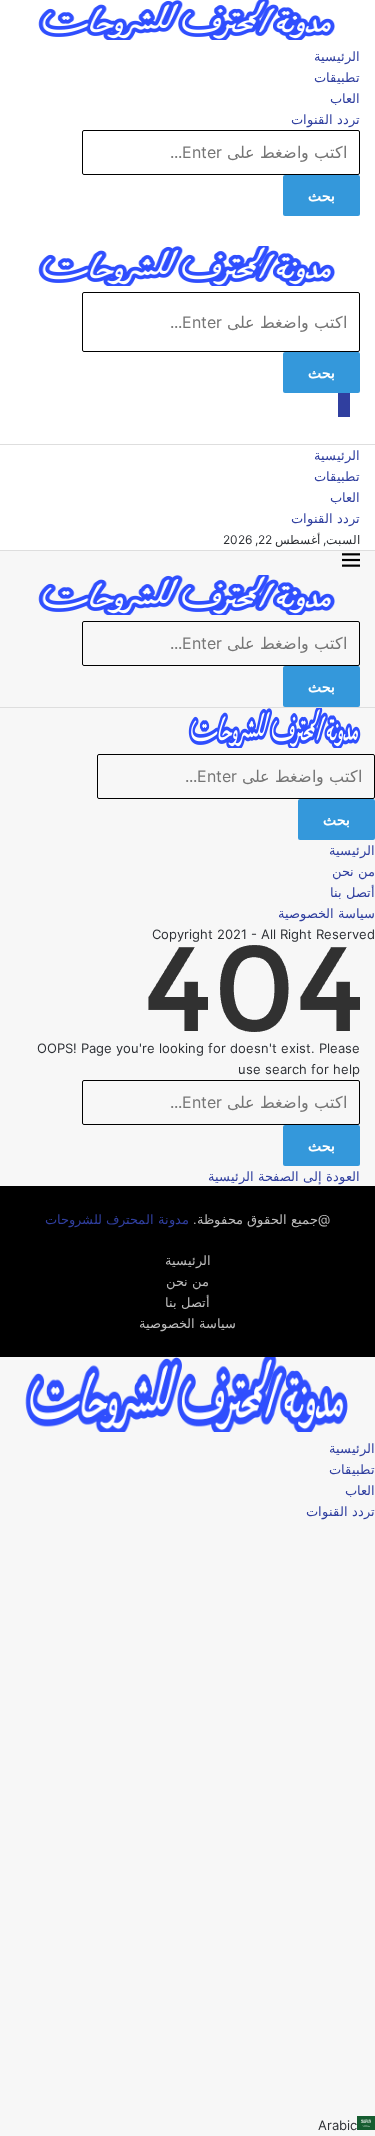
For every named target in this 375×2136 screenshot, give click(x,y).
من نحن (353, 871)
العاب (345, 98)
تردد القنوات (325, 119)
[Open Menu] (344, 403)
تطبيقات (337, 77)
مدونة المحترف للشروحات (117, 1219)
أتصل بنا (352, 892)
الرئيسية (337, 56)
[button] (187, 2125)
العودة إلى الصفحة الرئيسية (284, 1176)
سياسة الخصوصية (326, 913)
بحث (321, 195)
